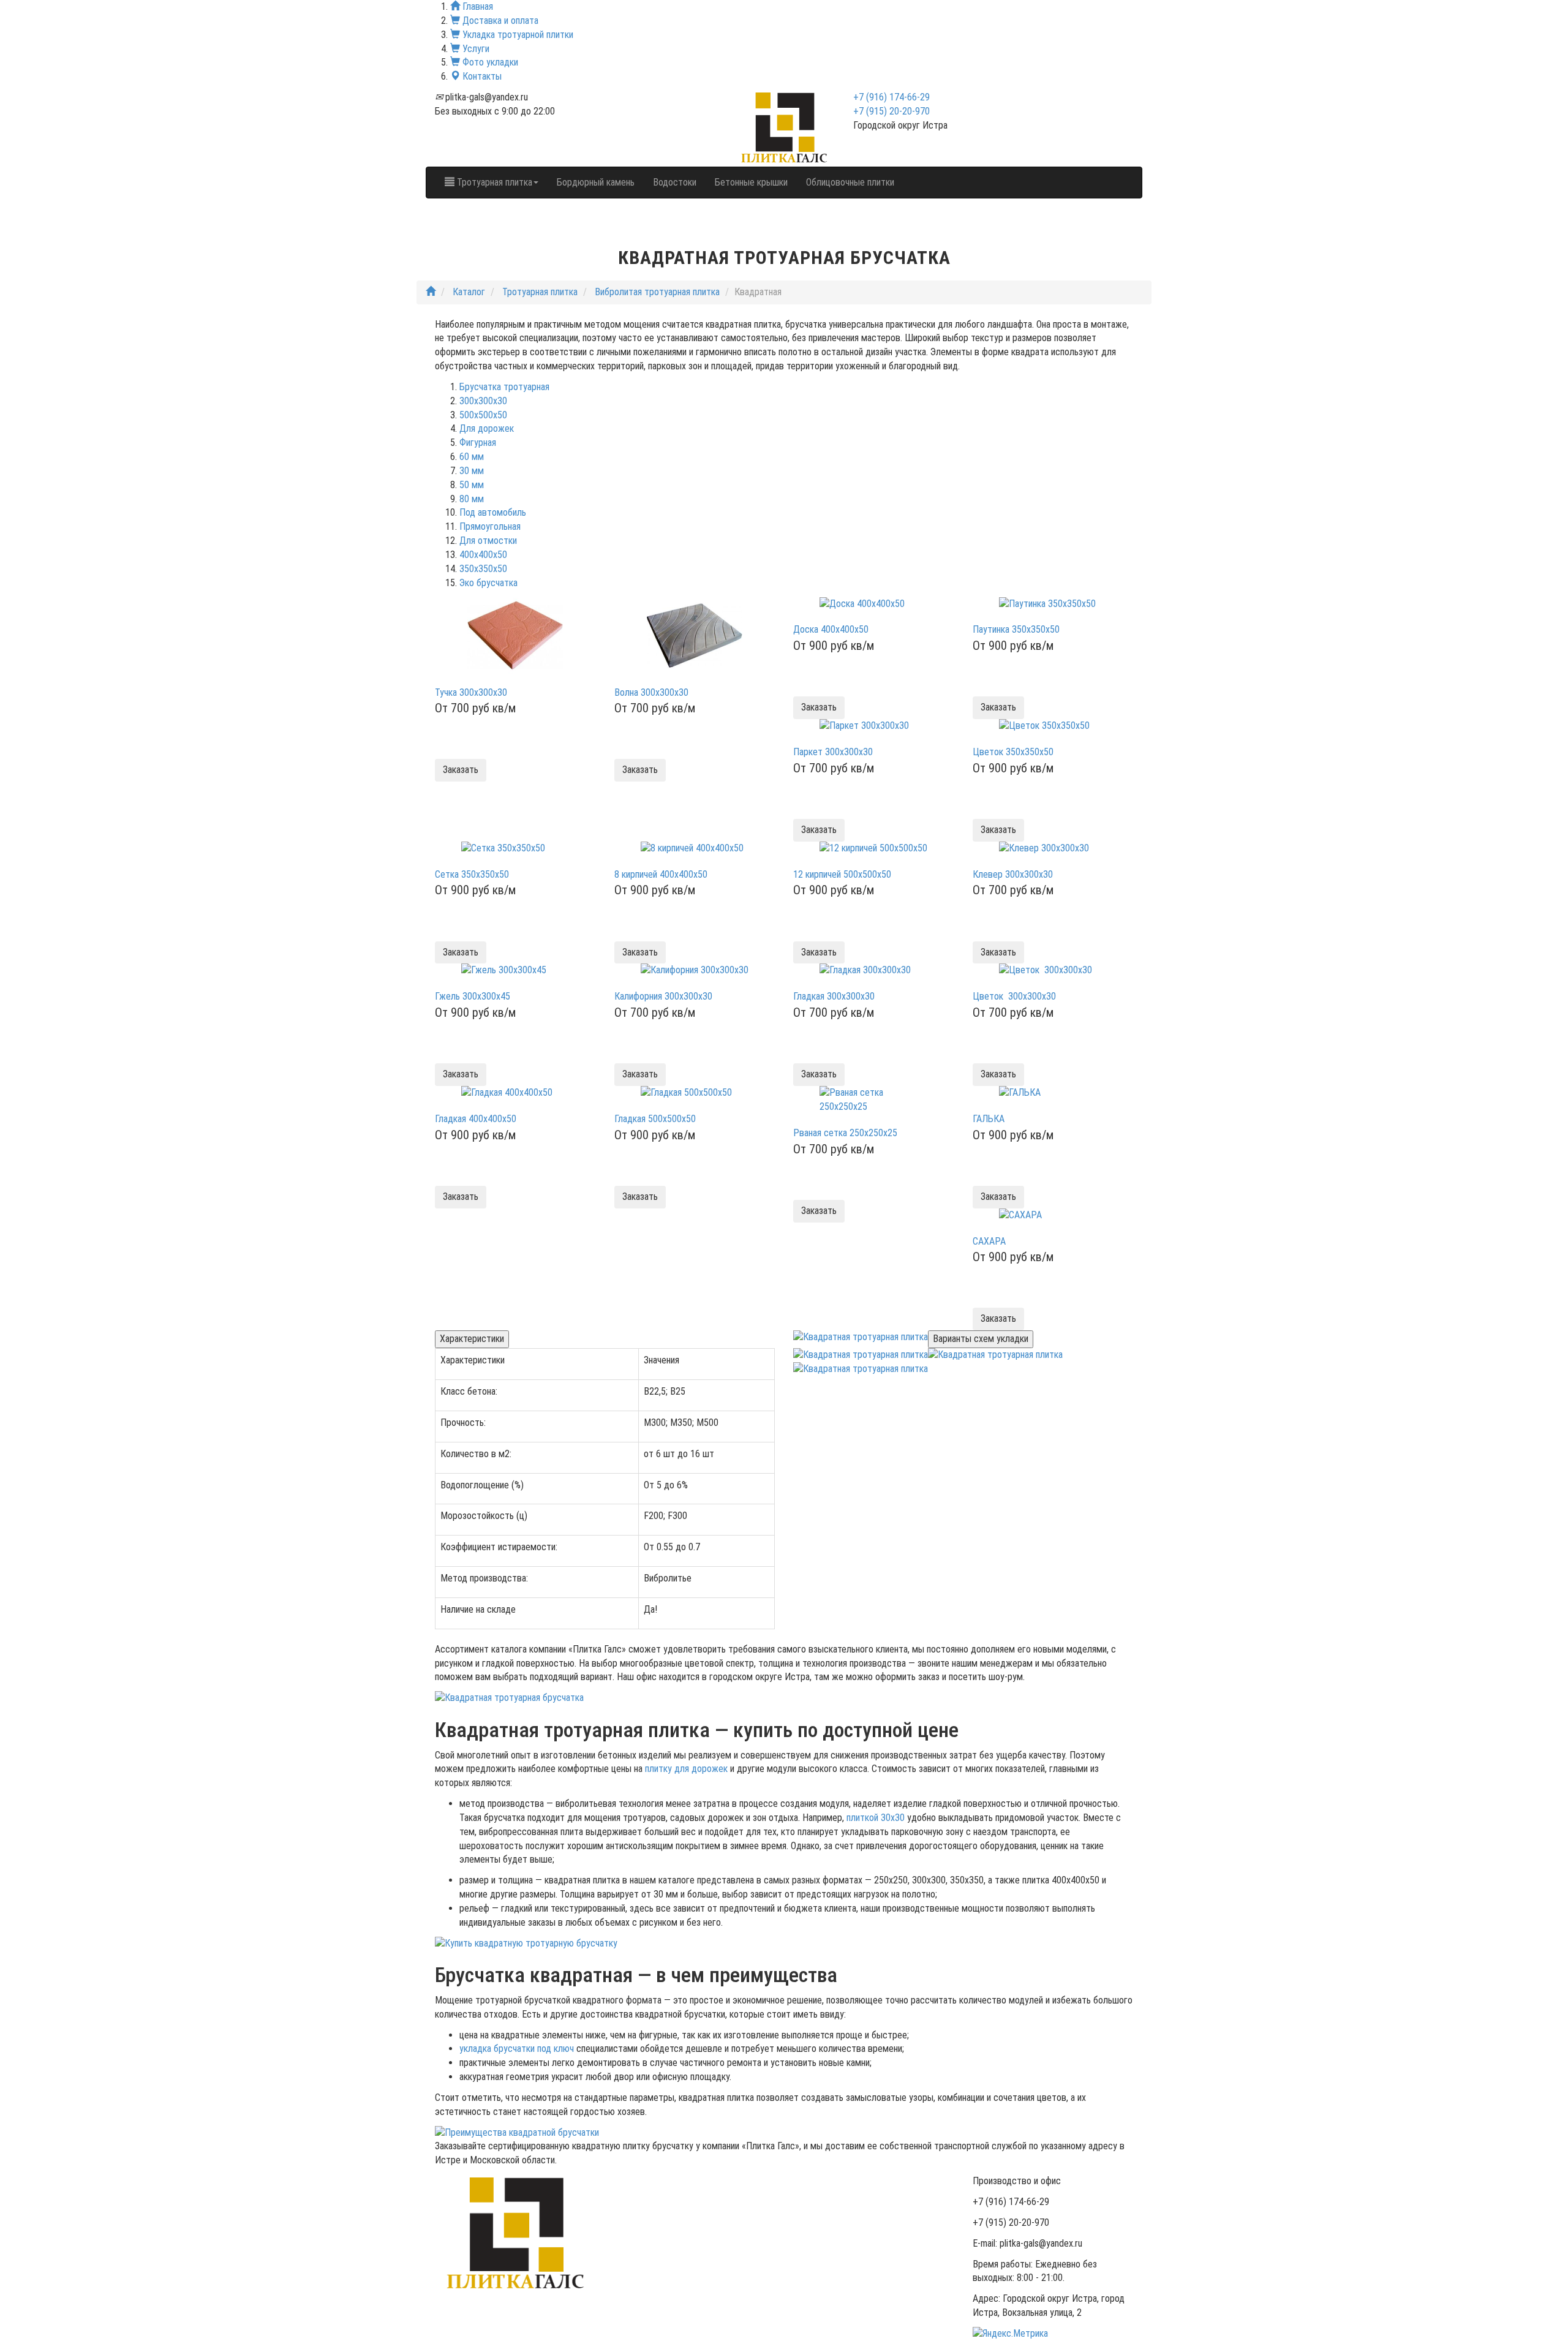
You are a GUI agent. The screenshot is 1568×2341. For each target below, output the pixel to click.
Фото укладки (489, 62)
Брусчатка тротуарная (504, 387)
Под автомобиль (493, 512)
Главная (477, 6)
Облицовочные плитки (850, 182)
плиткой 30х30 (876, 1818)
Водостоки (675, 182)
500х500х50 (483, 415)
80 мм (472, 499)
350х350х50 (483, 569)
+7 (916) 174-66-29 (891, 97)
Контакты (481, 76)
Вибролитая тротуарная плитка (657, 292)
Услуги (475, 49)
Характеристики (472, 1339)
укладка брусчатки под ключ (517, 2049)
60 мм (472, 457)
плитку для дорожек (686, 1769)
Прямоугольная (490, 526)
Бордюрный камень (596, 182)
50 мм (472, 485)
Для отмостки (488, 541)
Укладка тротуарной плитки (517, 35)
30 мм (472, 471)
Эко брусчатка (488, 583)
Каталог (469, 292)
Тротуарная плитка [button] (493, 182)
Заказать (461, 770)
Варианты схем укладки (981, 1339)
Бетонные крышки (751, 182)
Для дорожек (487, 428)
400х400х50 (483, 555)
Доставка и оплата (499, 21)
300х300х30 (483, 401)
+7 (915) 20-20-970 (891, 111)
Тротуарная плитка (540, 292)
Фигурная (478, 443)
